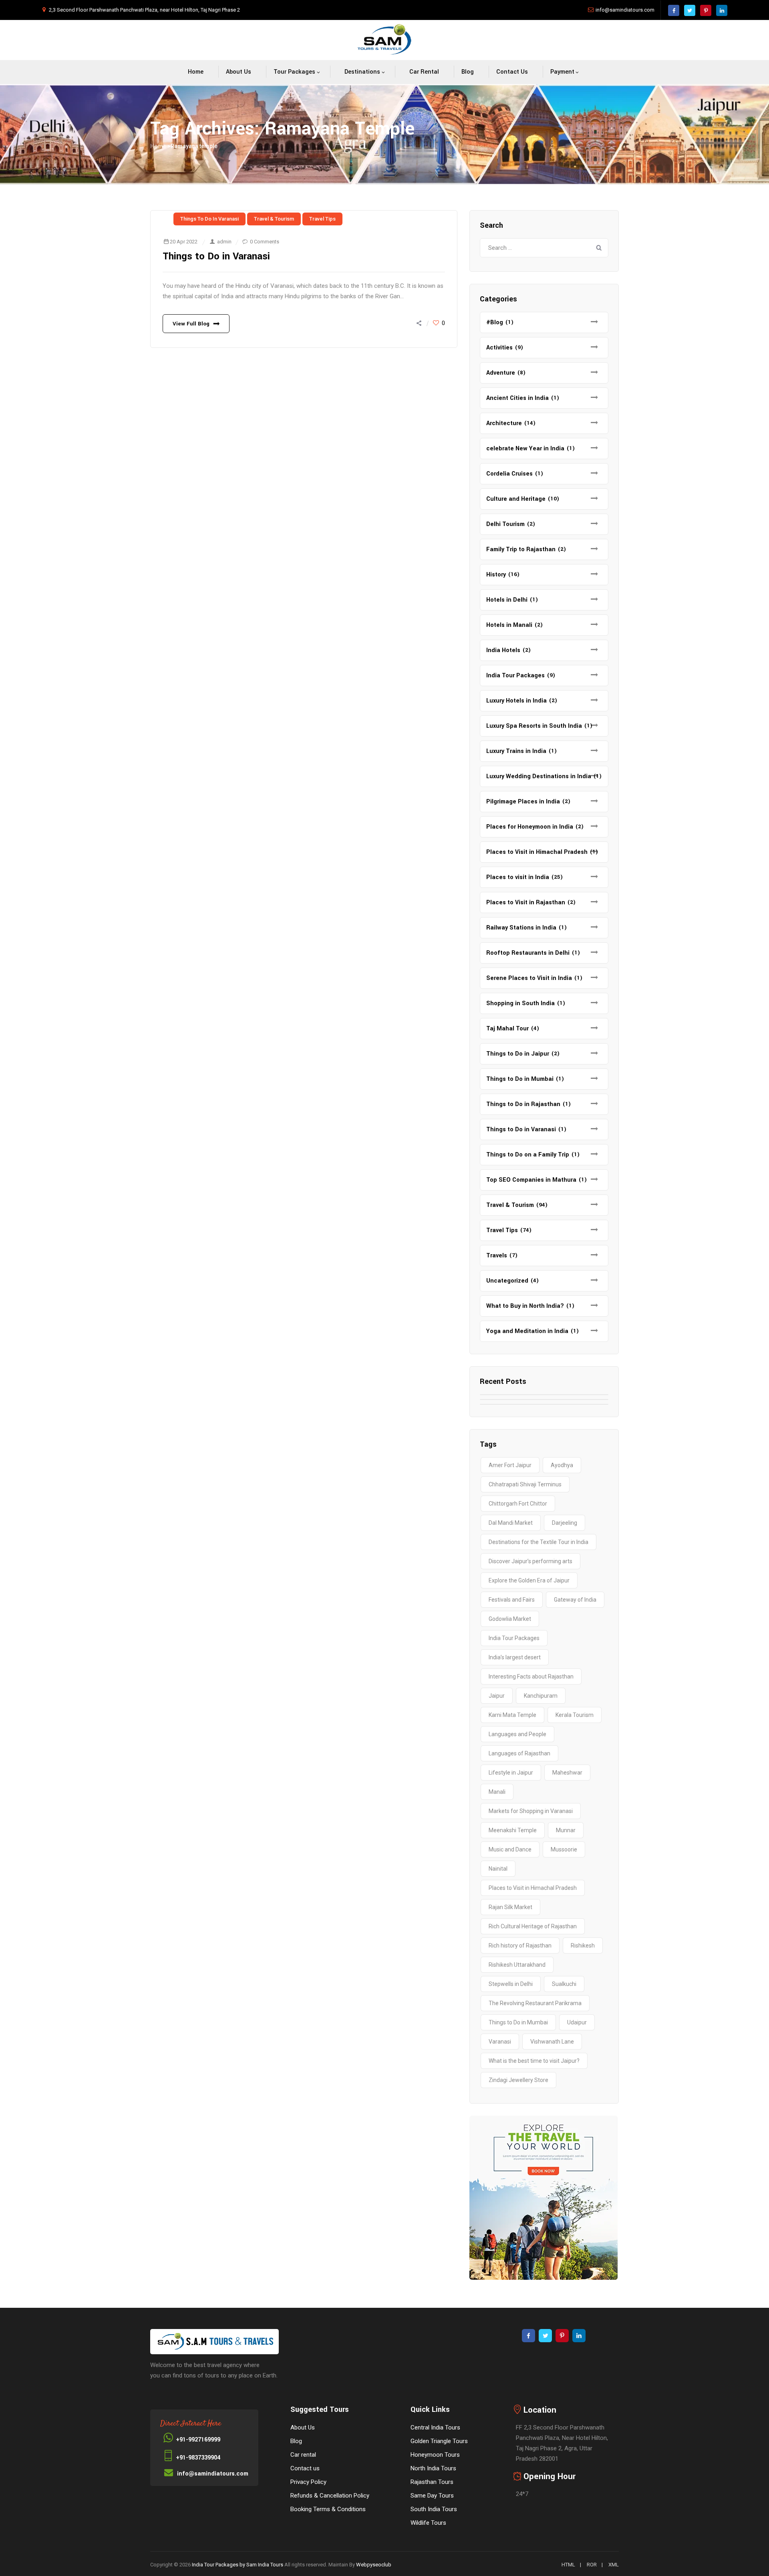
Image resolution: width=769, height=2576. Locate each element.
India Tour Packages (515, 676)
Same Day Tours (432, 2496)
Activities (499, 348)
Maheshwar (567, 1773)
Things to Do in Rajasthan (523, 1104)
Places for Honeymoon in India (530, 827)
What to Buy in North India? (525, 1306)
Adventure (501, 373)
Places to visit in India (518, 877)
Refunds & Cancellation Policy (330, 2496)
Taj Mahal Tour (507, 1029)
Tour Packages (294, 72)
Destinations (362, 72)
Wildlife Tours (428, 2523)
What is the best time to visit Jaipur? (534, 2061)
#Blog (495, 322)
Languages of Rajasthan (519, 1753)
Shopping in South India (520, 1003)
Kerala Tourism (575, 1715)
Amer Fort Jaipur (510, 1465)
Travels (497, 1256)
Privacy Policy (308, 2482)
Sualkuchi (564, 1984)
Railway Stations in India (521, 928)
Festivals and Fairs (512, 1600)
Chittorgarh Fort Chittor (518, 1504)
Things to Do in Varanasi (209, 219)
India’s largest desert (515, 1657)
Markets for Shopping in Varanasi (531, 1811)
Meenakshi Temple (513, 1830)
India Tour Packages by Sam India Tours (238, 2565)
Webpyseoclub (374, 2565)
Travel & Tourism (274, 219)
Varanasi (500, 2042)
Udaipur (577, 2022)
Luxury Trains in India (516, 751)
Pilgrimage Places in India (523, 802)
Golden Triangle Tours (439, 2441)
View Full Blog (191, 324)
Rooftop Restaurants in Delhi (528, 953)
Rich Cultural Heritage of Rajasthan (533, 1926)
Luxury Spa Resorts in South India (534, 726)
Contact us (512, 72)
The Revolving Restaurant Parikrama (535, 2003)
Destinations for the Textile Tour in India (539, 1542)
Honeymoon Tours (435, 2455)
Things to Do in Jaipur (518, 1054)
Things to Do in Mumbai (520, 1079)
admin (224, 242)
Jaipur (497, 1696)
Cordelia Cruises (509, 474)
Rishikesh (583, 1946)
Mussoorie (564, 1849)
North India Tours (433, 2468)
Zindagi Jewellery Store (518, 2080)
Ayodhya (562, 1465)
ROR (592, 2565)
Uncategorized (507, 1281)
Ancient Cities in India (517, 398)
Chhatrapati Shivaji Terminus (525, 1484)
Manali (497, 1792)
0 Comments (265, 242)
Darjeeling (565, 1523)
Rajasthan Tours (432, 2482)
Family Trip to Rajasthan (521, 549)
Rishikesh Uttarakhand (517, 1965)
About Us (239, 72)
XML (614, 2565)
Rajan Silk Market (510, 1907)
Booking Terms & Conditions (328, 2509)
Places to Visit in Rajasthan (526, 903)
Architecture (504, 423)
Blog (468, 72)
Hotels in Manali (509, 625)
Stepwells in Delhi (511, 1984)
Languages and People (517, 1734)
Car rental (424, 72)
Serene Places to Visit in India (529, 978)
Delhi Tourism (505, 524)
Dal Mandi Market (511, 1523)
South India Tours (434, 2509)
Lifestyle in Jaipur (511, 1773)
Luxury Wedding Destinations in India (539, 776)
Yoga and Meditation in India (527, 1331)
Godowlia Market (510, 1619)
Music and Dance (510, 1849)
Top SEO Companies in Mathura (531, 1180)
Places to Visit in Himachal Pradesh (537, 852)
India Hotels (503, 650)
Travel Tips (322, 219)
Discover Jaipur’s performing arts (530, 1561)
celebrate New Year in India (525, 449)
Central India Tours (435, 2427)
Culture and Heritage (516, 499)
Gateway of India (575, 1600)
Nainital (498, 1869)
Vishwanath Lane (552, 2042)
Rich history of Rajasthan (520, 1946)
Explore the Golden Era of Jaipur (529, 1580)
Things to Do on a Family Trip (528, 1155)
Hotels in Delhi (507, 600)
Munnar (566, 1830)
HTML (568, 2565)
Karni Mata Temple (512, 1715)
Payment (562, 72)
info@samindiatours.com (625, 10)
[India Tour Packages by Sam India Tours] (384, 40)
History (496, 575)
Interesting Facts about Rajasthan (531, 1677)
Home (196, 72)
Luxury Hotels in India (516, 701)
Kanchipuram (541, 1696)
